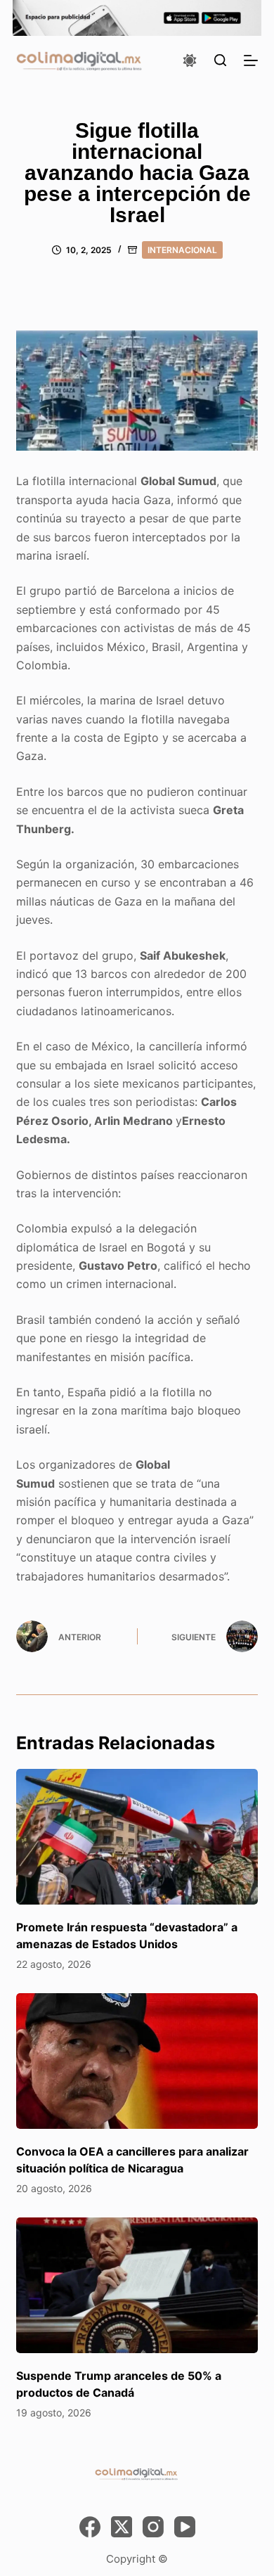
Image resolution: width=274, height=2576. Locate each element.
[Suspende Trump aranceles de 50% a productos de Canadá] (137, 2285)
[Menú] (251, 60)
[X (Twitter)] (122, 2527)
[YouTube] (185, 2527)
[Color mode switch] (190, 60)
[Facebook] (90, 2527)
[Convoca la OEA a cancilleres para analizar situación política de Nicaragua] (137, 2061)
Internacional (182, 250)
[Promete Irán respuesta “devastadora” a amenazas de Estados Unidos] (137, 1837)
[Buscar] (220, 60)
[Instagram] (153, 2527)
